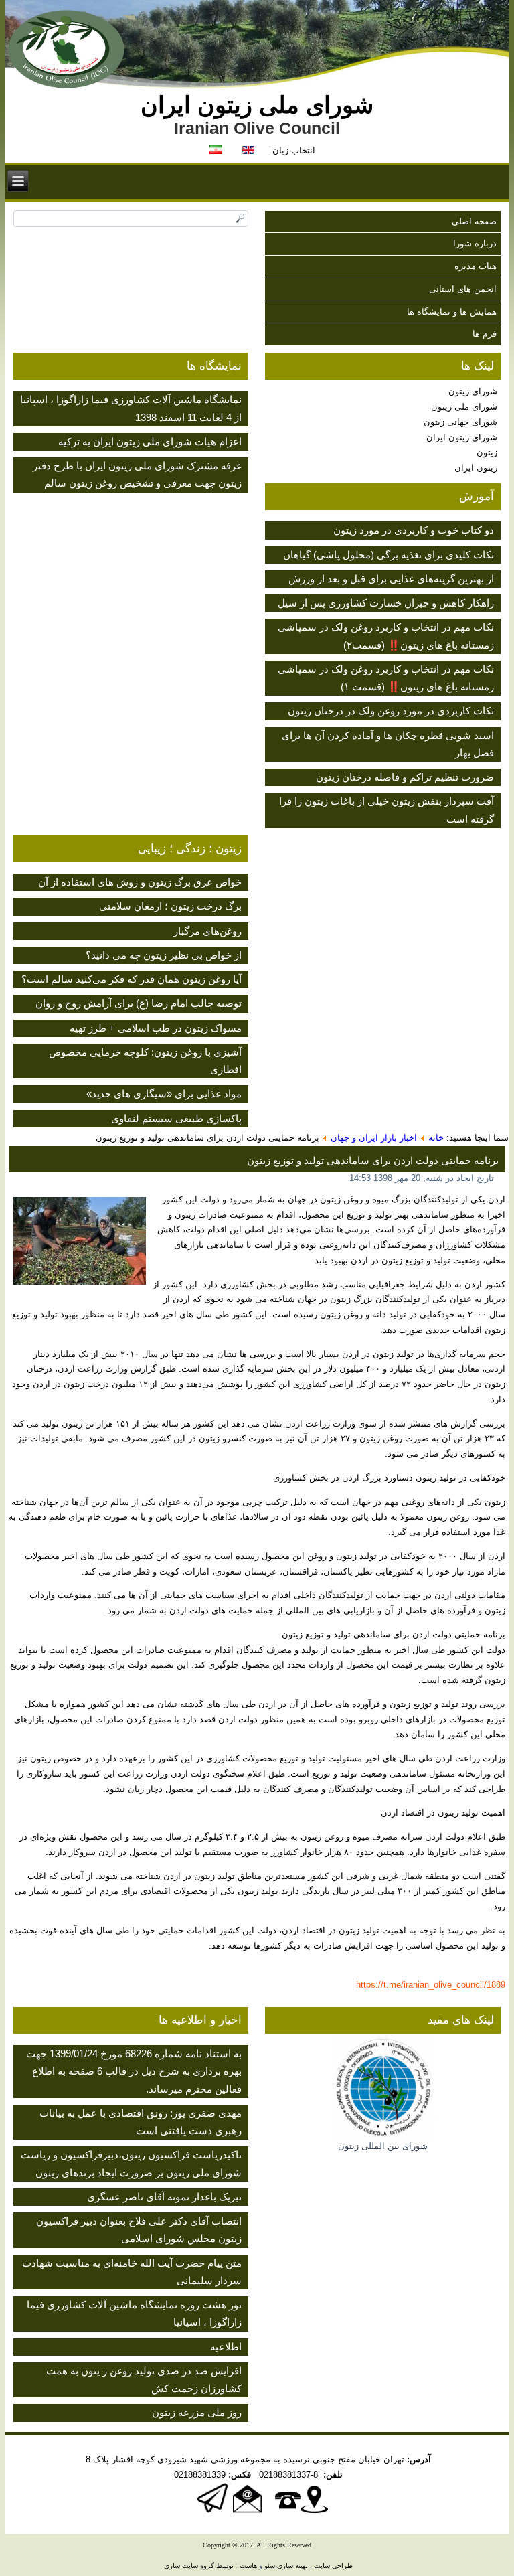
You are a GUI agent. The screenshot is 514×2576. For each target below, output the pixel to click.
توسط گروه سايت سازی (199, 2566)
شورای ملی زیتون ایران (257, 105)
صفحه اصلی (474, 221)
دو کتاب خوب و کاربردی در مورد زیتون (414, 530)
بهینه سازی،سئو (286, 2566)
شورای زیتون (473, 391)
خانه (436, 1138)
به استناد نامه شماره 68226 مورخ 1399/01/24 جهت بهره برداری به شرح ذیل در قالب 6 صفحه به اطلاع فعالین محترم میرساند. (134, 2071)
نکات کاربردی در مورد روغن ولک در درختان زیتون (391, 711)
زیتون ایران (476, 468)
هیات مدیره (476, 266)
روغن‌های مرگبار (207, 931)
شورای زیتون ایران (462, 437)
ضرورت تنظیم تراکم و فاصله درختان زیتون (405, 777)
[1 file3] (80, 1243)
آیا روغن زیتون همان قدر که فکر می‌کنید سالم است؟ (132, 979)
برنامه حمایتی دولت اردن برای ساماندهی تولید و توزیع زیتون (373, 1160)
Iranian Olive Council (257, 128)
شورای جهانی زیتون (460, 422)
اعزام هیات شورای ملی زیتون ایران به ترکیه (150, 441)
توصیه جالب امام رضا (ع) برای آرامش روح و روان (139, 1003)
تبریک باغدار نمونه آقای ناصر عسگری (164, 2197)
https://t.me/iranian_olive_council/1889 (431, 1985)
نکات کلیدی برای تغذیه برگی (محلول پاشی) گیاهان (389, 555)
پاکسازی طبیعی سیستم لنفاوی (176, 1118)
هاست (248, 2566)
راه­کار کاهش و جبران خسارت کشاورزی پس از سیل (386, 603)
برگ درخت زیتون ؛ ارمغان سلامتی (170, 906)
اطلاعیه (226, 2347)
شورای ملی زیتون (464, 407)
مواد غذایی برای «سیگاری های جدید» (164, 1094)
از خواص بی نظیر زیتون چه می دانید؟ (164, 955)
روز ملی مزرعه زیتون (197, 2412)
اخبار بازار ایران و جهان (374, 1138)
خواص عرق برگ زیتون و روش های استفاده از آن (140, 882)
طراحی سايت (333, 2566)
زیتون (487, 452)
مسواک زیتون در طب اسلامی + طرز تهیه (156, 1028)
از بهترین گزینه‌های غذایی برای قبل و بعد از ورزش (391, 579)
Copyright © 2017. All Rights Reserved (257, 2545)
